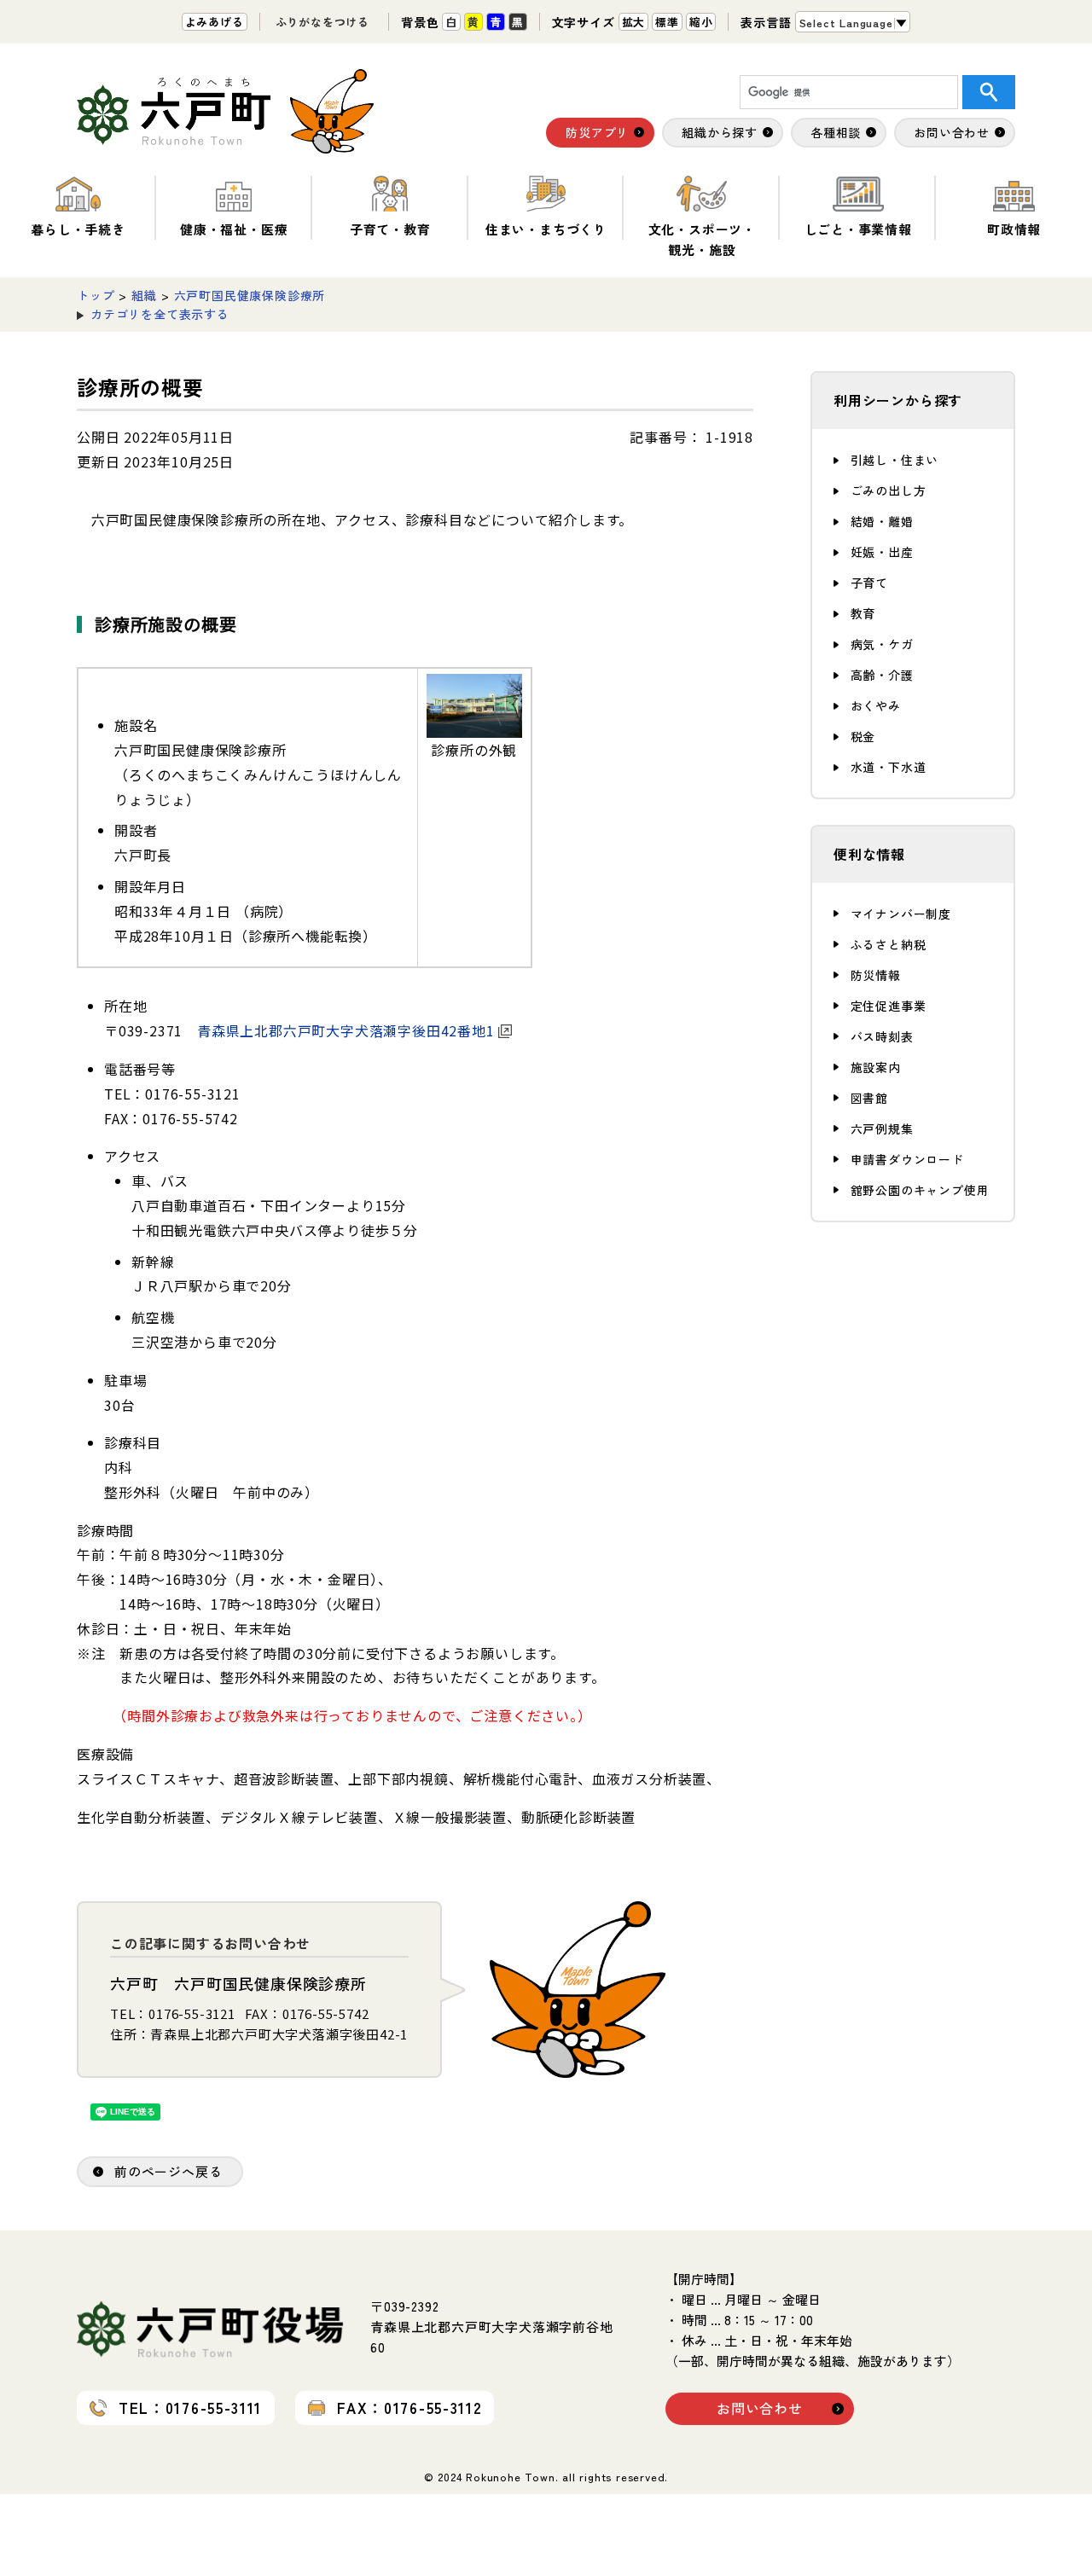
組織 (144, 295)
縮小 (701, 22)
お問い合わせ (760, 2408)
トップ (96, 295)
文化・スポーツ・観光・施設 (702, 239)
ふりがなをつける (322, 22)
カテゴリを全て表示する (160, 314)
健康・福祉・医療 (234, 229)
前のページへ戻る (168, 2171)
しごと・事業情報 (858, 229)
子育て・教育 (390, 229)
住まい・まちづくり (546, 229)
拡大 (634, 22)
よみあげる (215, 22)
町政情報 (1014, 229)
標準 (667, 22)
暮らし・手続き (78, 229)
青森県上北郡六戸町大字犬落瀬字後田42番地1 (346, 1030)
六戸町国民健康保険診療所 (250, 295)
